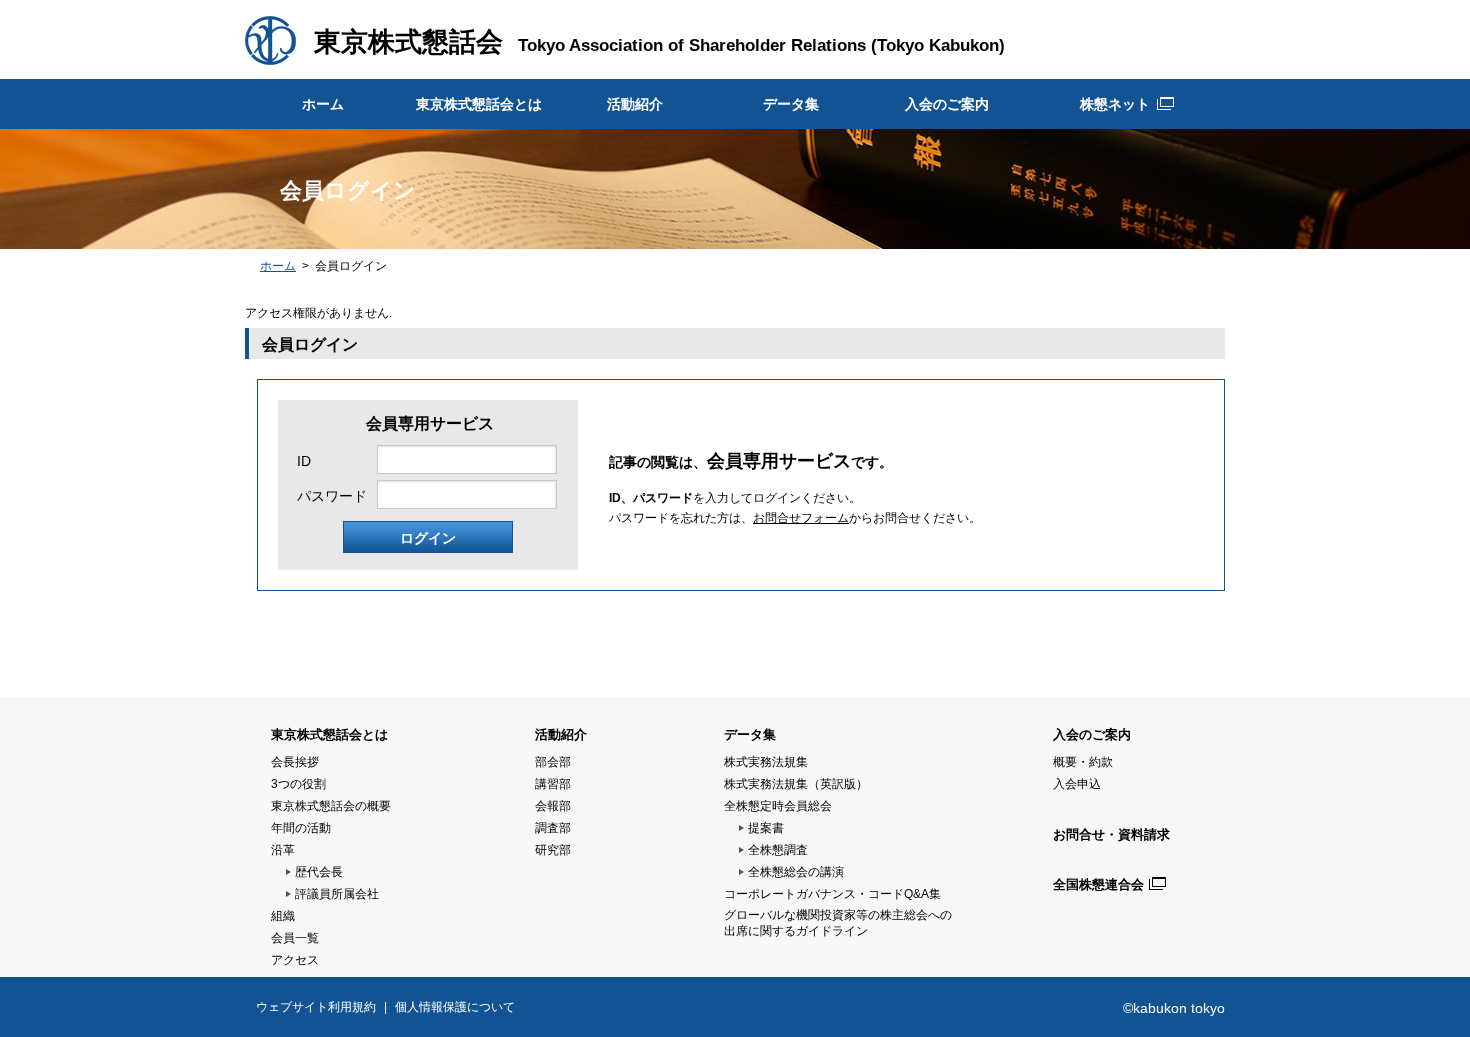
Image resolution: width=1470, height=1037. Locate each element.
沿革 (283, 850)
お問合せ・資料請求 (1111, 834)
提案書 (766, 828)
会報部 (553, 806)
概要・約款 (1083, 762)
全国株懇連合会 (1098, 884)
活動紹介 (635, 104)
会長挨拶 (295, 762)
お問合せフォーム (801, 518)
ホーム (323, 104)
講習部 (553, 784)
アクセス (295, 960)
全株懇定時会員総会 (778, 806)
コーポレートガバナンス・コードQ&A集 (832, 894)
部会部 (553, 762)
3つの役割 (298, 784)
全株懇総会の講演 (796, 872)
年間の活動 (301, 828)
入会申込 (1077, 784)
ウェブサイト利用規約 (316, 1007)
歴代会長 (319, 872)
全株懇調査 (778, 850)
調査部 (553, 828)
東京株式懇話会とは (479, 104)
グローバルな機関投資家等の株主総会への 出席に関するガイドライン (838, 923)
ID (304, 461)
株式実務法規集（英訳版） (796, 784)
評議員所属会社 (337, 894)
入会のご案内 (947, 104)
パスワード (332, 496)
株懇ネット (1115, 104)
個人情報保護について (455, 1007)
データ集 (791, 104)
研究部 (553, 850)
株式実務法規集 (766, 762)
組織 (283, 916)
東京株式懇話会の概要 (331, 806)
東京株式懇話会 (408, 42)
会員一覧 (295, 938)
